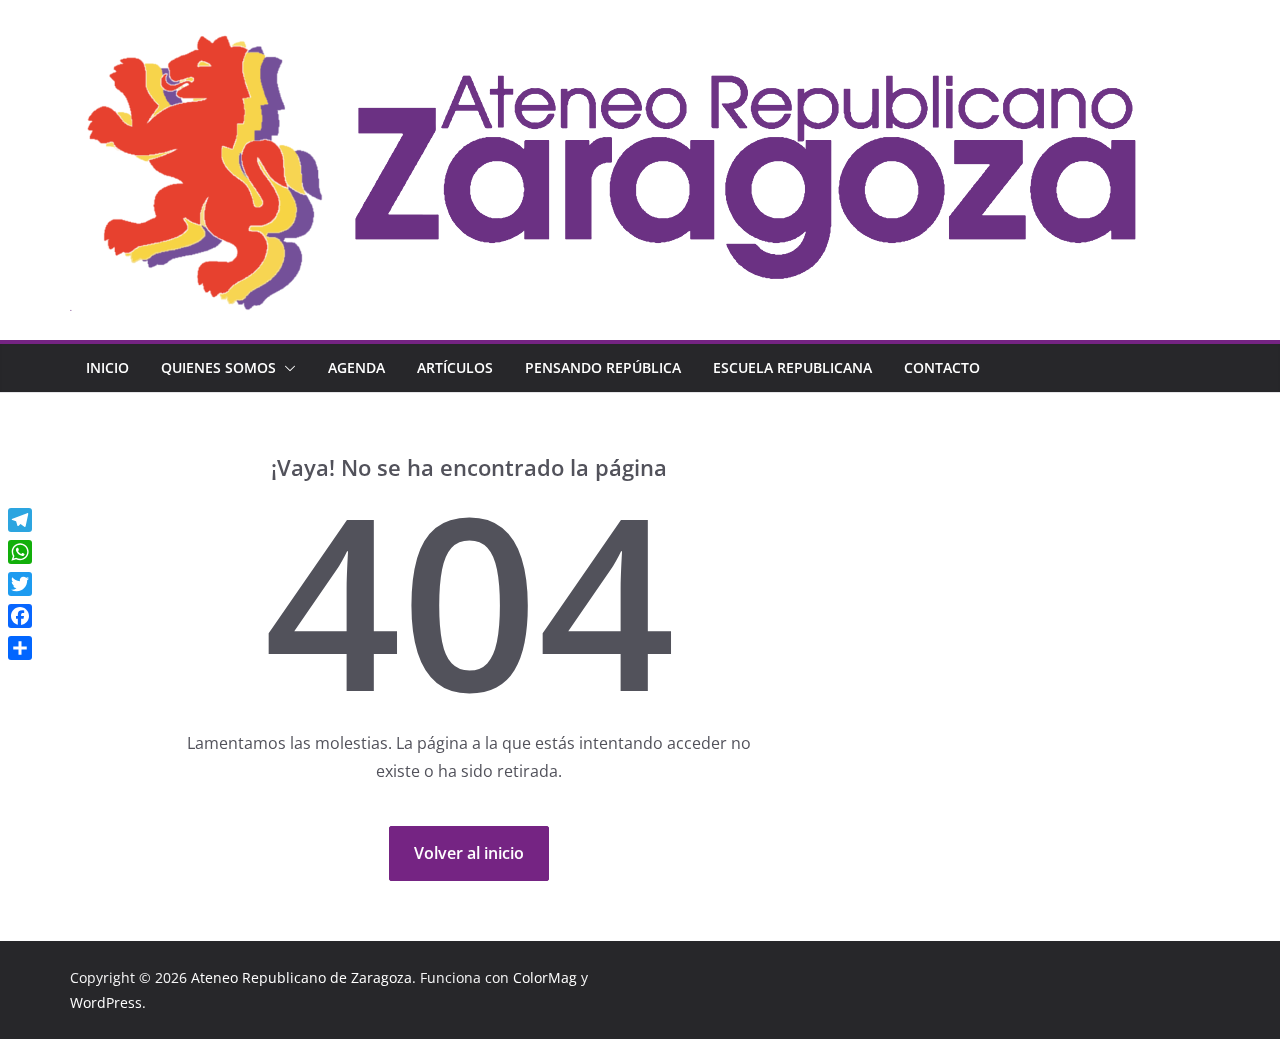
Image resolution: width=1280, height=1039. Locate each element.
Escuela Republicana (792, 367)
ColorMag (545, 977)
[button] (286, 368)
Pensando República (603, 367)
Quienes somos (218, 367)
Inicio (107, 367)
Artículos (455, 367)
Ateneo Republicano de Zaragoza (301, 977)
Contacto (942, 367)
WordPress (106, 1002)
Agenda (356, 367)
